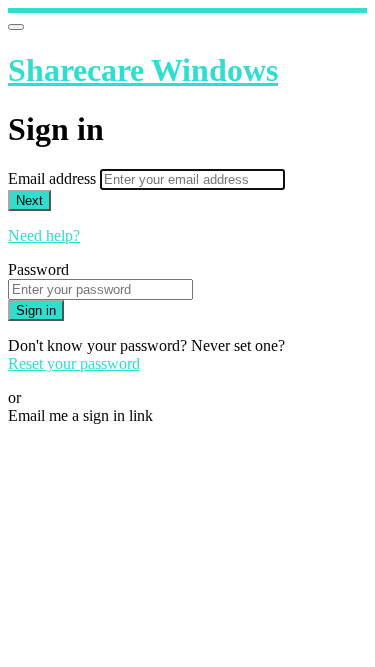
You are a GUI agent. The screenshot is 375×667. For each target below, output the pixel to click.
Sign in (36, 310)
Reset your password (74, 363)
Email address (54, 178)
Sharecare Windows (143, 70)
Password (38, 269)
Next (29, 200)
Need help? (44, 235)
